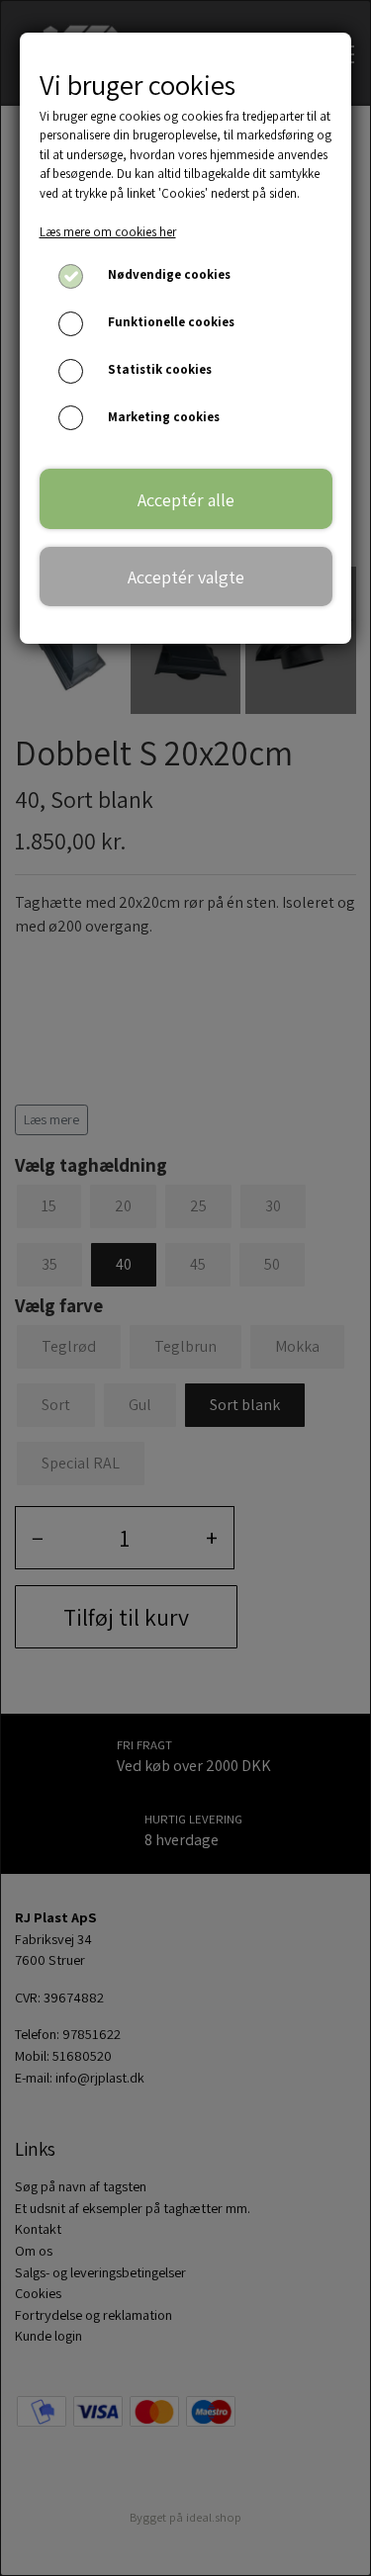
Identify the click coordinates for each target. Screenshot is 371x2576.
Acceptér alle (186, 499)
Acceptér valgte (186, 577)
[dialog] (185, 1288)
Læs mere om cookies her (108, 232)
